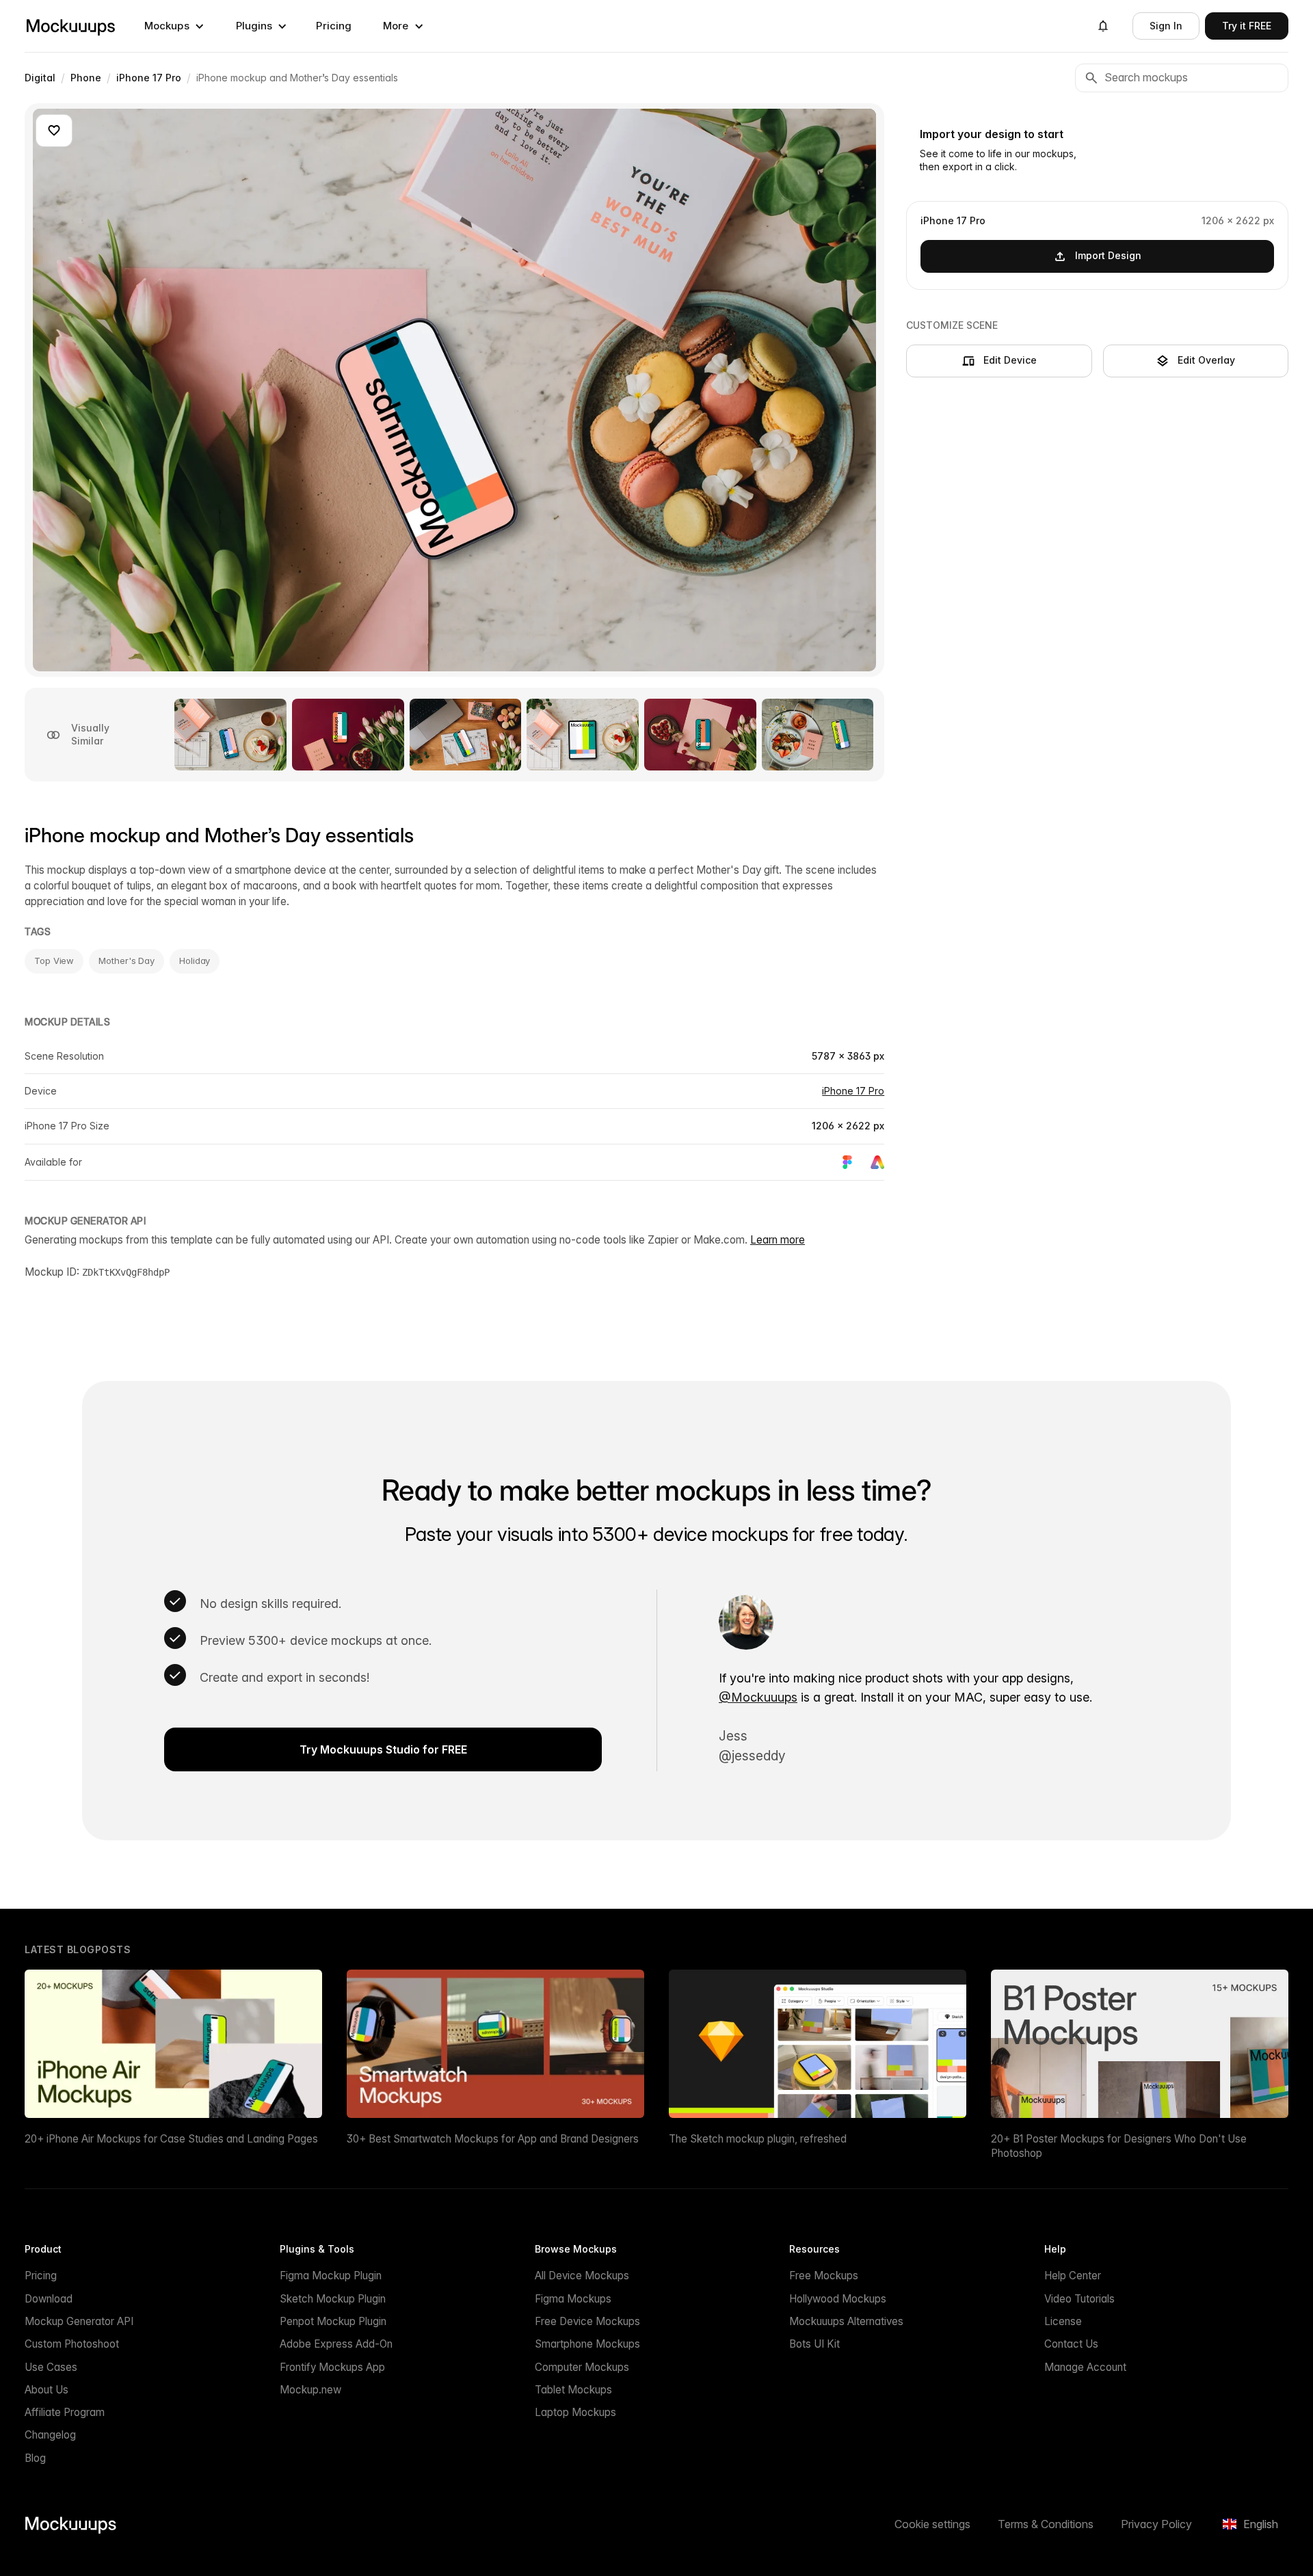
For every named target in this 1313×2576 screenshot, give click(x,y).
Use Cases (51, 2367)
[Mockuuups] (70, 26)
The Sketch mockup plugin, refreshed (758, 2139)
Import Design (1108, 255)
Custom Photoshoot (72, 2344)
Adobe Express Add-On (336, 2344)
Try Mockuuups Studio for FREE (383, 1749)
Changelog (50, 2435)
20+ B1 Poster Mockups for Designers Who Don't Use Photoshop (1119, 2146)
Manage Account (1085, 2367)
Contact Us (1071, 2344)
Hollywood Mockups (838, 2299)
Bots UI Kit (814, 2344)
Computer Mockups (582, 2367)
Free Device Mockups (587, 2321)
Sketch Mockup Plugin (333, 2299)
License (1063, 2321)
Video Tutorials (1079, 2299)
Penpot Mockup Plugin (333, 2321)
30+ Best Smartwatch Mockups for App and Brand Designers (493, 2139)
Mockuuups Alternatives (846, 2321)
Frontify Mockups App (332, 2367)
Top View (54, 961)
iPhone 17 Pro (853, 1091)
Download (49, 2299)
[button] (174, 26)
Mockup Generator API (79, 2321)
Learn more (778, 1240)
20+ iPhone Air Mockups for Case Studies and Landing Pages (171, 2139)
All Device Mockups (582, 2276)
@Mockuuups (758, 1697)
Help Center (1073, 2276)
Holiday (195, 961)
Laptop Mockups (575, 2412)
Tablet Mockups (573, 2390)
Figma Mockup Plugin (331, 2276)
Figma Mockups (573, 2299)
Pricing (334, 26)
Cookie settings (932, 2524)
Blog (35, 2458)
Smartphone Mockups (587, 2344)
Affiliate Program (65, 2412)
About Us (47, 2390)
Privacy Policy (1156, 2524)
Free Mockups (824, 2276)
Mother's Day (127, 961)
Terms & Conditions (1046, 2524)
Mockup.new (310, 2390)
